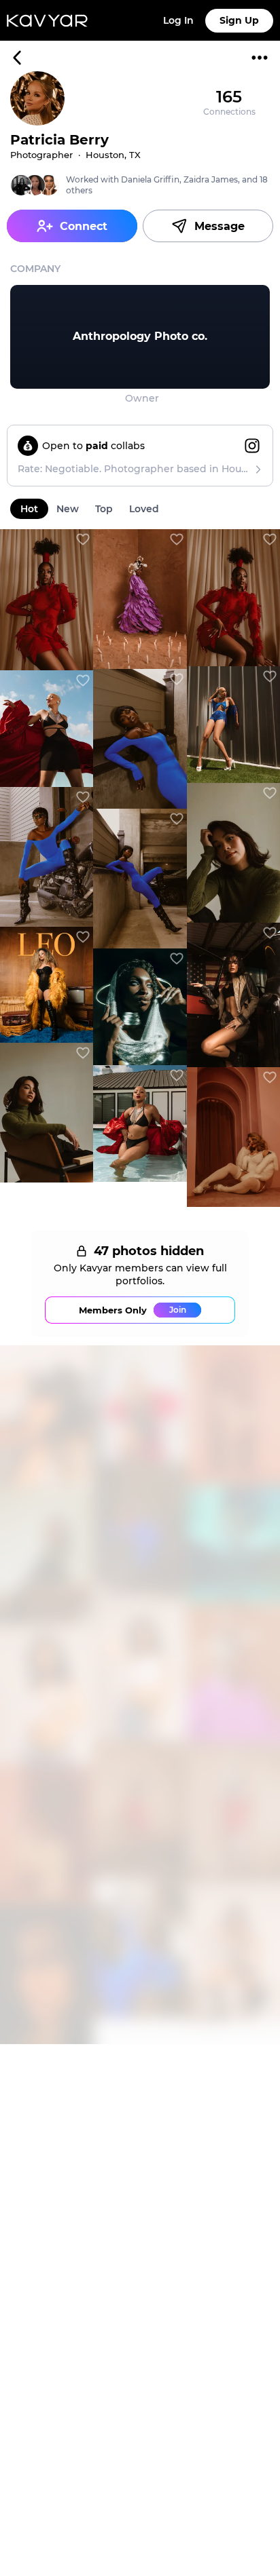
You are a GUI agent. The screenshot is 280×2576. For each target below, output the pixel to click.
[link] (140, 337)
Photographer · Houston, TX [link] (75, 155)
